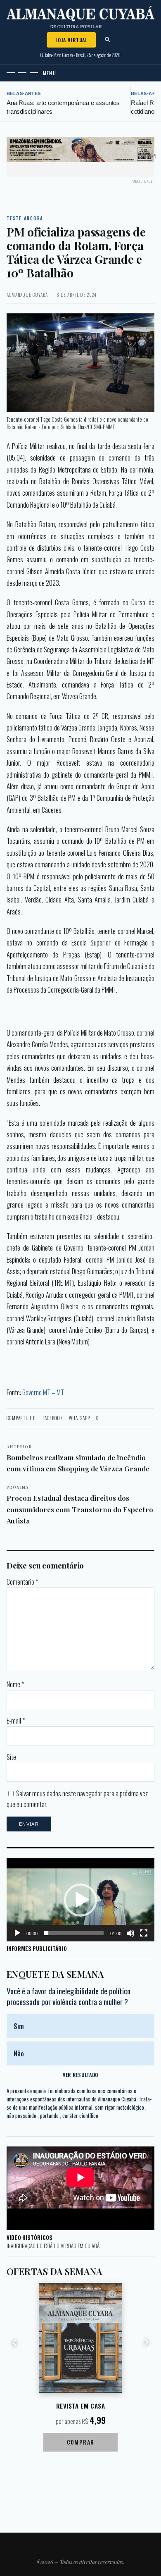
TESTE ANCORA (25, 218)
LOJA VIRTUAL (71, 40)
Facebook (53, 1418)
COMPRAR (81, 2442)
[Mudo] (130, 1933)
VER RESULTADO (80, 2075)
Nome (15, 1684)
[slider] (74, 1933)
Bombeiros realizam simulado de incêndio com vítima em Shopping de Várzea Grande (78, 1459)
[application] (80, 1900)
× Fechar (148, 156)
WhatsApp (79, 1418)
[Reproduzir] (17, 1933)
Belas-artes (24, 93)
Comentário (22, 1582)
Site (11, 1757)
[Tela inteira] (144, 1933)
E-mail (16, 1721)
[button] (80, 1900)
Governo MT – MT (43, 1392)
